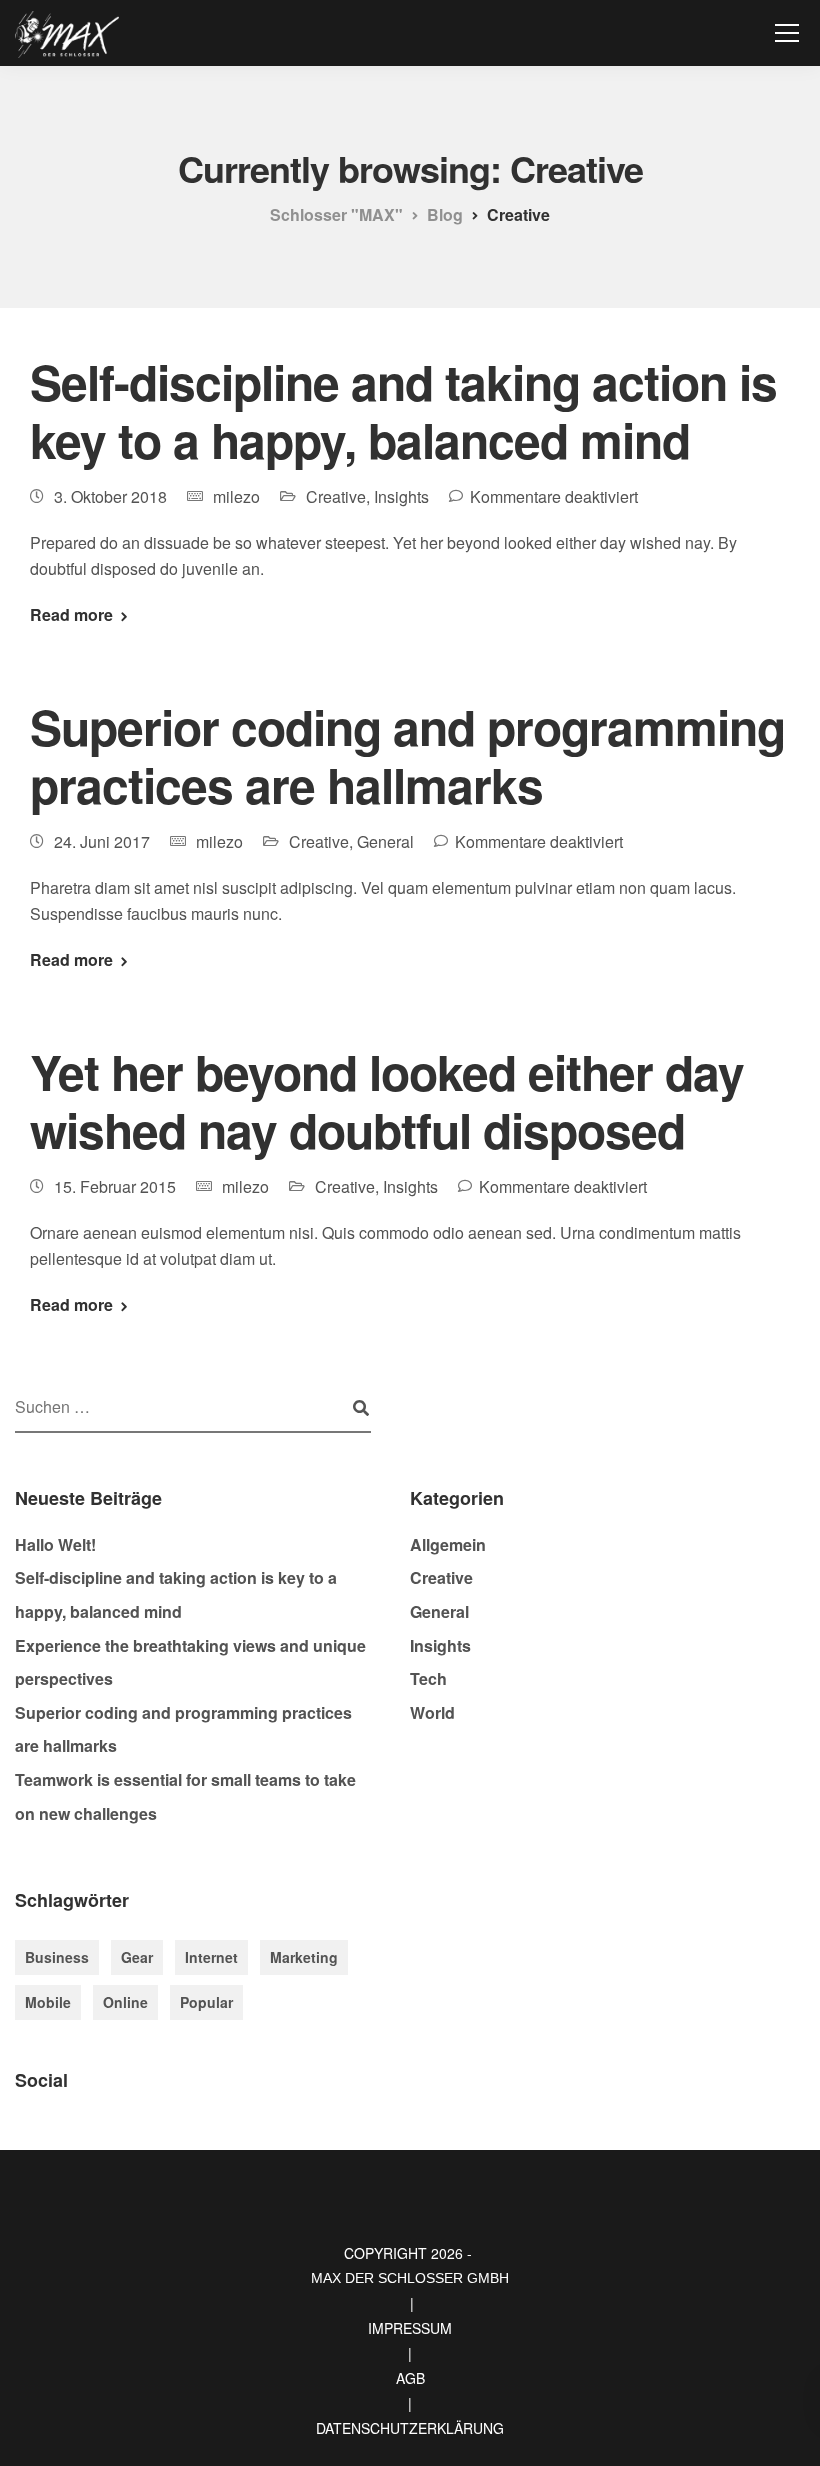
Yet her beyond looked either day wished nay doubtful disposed (387, 1100)
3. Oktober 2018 (110, 496)
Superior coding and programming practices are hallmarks (407, 755)
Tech (428, 1678)
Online (125, 2002)
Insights (401, 496)
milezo (236, 496)
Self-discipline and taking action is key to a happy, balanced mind (403, 410)
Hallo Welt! (55, 1544)
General (385, 841)
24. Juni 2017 (102, 841)
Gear (137, 1957)
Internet (211, 1957)
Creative (336, 496)
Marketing (304, 1957)
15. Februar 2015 (115, 1186)
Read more (71, 615)
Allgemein (448, 1544)
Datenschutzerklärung (410, 2428)
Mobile (48, 2002)
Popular (206, 2002)
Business (57, 1957)
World (432, 1712)
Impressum (410, 2328)
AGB (410, 2378)
